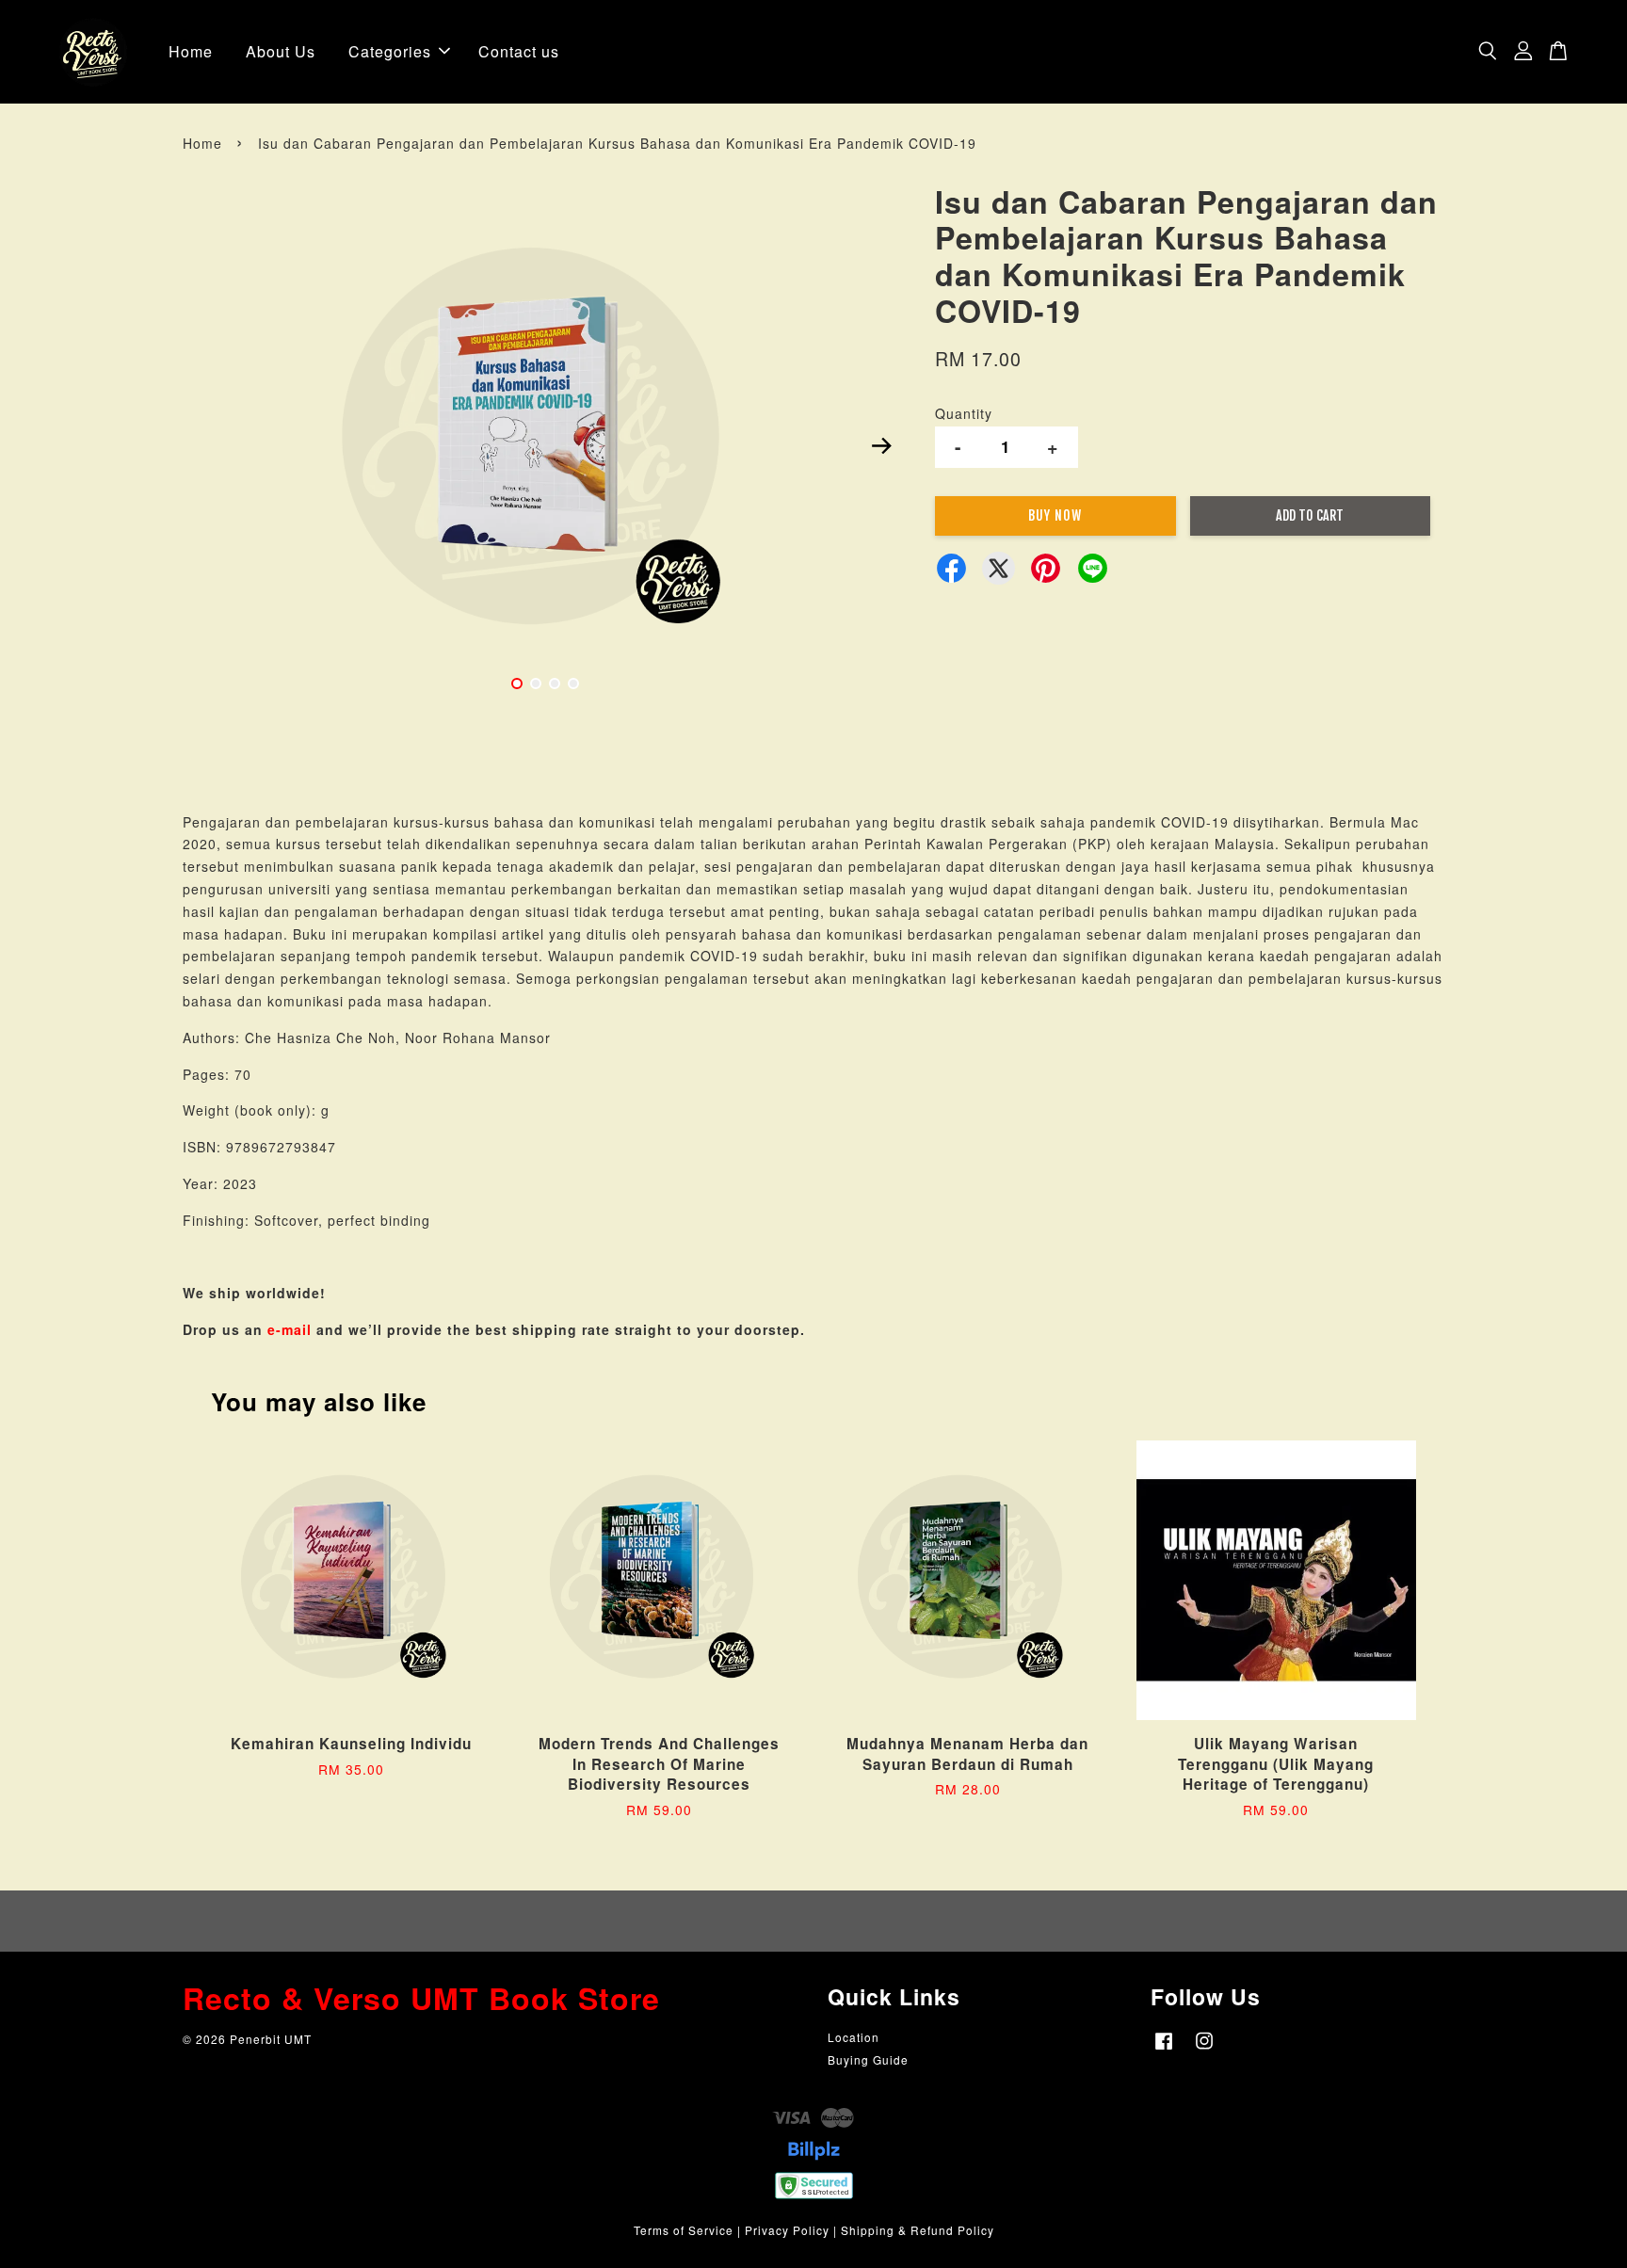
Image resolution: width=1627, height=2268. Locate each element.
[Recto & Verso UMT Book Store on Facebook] (1164, 2049)
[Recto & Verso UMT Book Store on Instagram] (1204, 2049)
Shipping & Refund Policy (918, 2230)
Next (881, 445)
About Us (281, 51)
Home (191, 51)
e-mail (290, 1329)
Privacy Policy (787, 2230)
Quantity (964, 413)
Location (854, 2037)
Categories (390, 51)
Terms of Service (684, 2230)
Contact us (519, 51)
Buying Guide (868, 2059)
